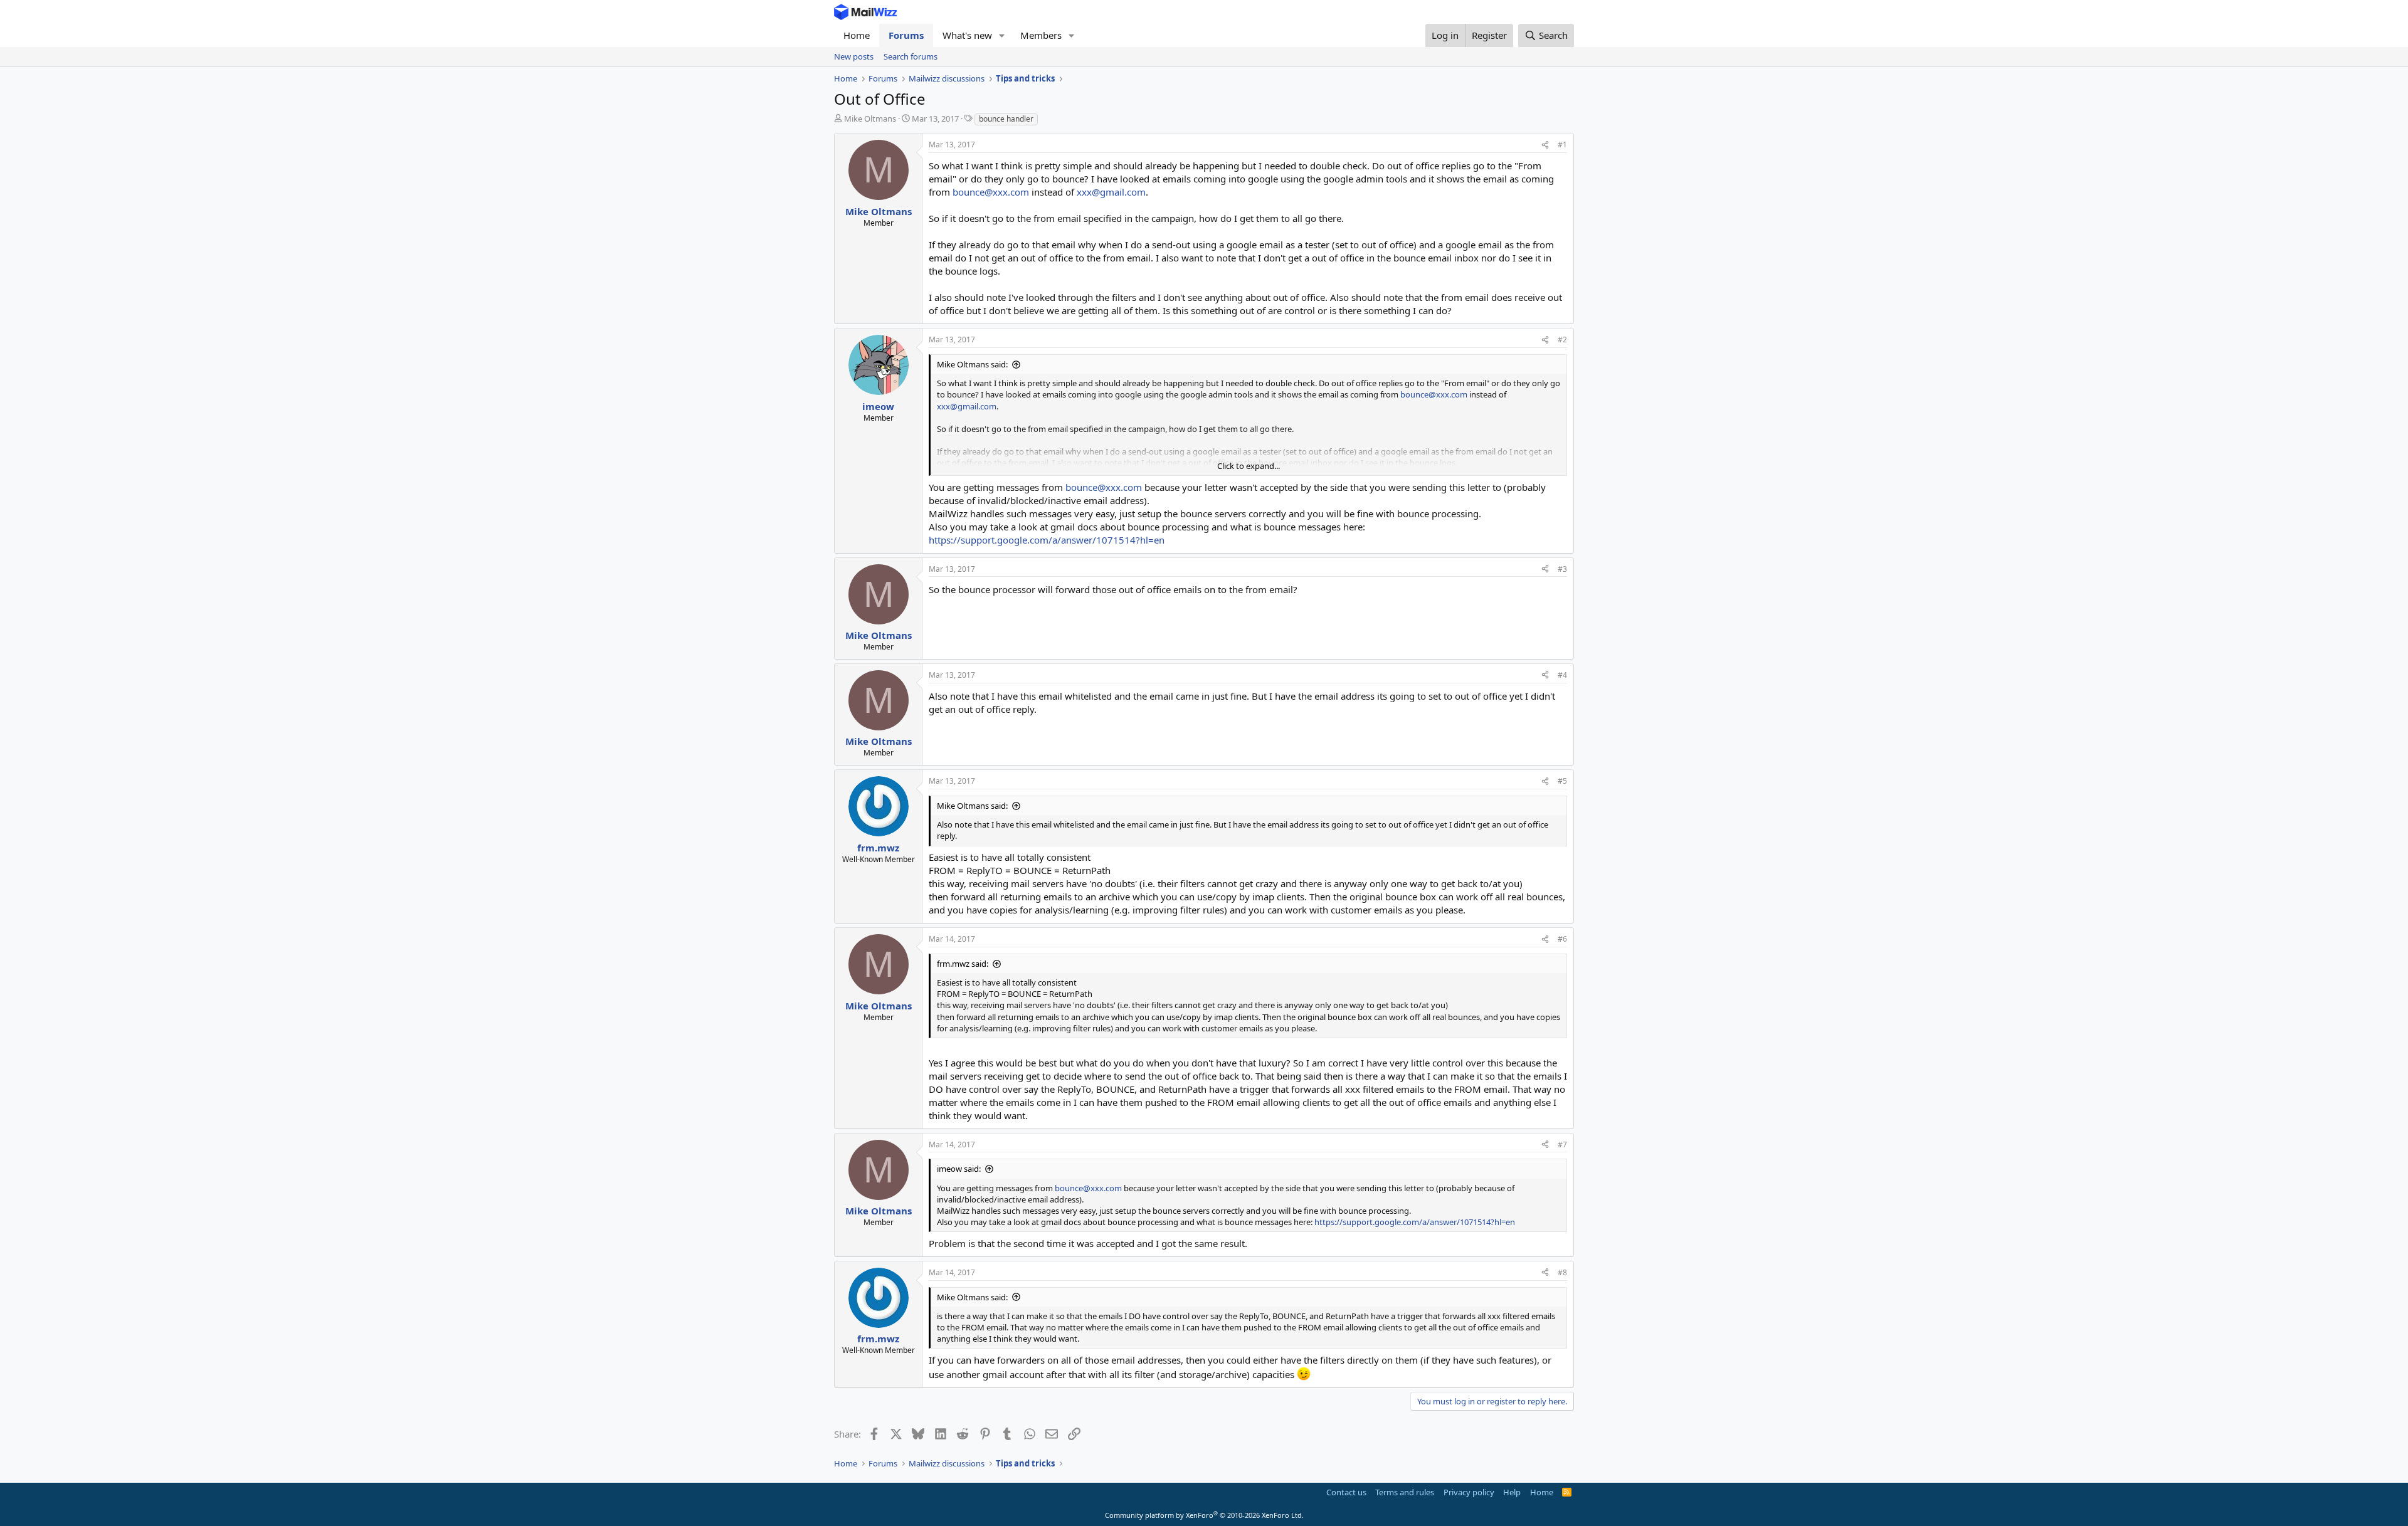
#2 (1562, 339)
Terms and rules (1405, 1492)
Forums (906, 35)
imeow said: (959, 1169)
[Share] (1545, 145)
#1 (1562, 145)
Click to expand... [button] (1249, 466)
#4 (1562, 675)
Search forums (911, 56)
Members (1041, 35)
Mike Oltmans (870, 118)
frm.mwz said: (963, 964)
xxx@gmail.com (1111, 192)
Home (857, 35)
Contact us (1346, 1492)
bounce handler (1006, 119)
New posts (854, 56)
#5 (1562, 781)
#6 (1562, 939)
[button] (1002, 35)
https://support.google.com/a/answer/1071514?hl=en (1047, 540)
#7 (1562, 1144)
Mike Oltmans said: (972, 364)
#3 (1562, 569)
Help (1512, 1492)
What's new (967, 35)
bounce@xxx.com (991, 192)
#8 (1562, 1272)
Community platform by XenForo (1204, 1515)
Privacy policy (1469, 1492)
